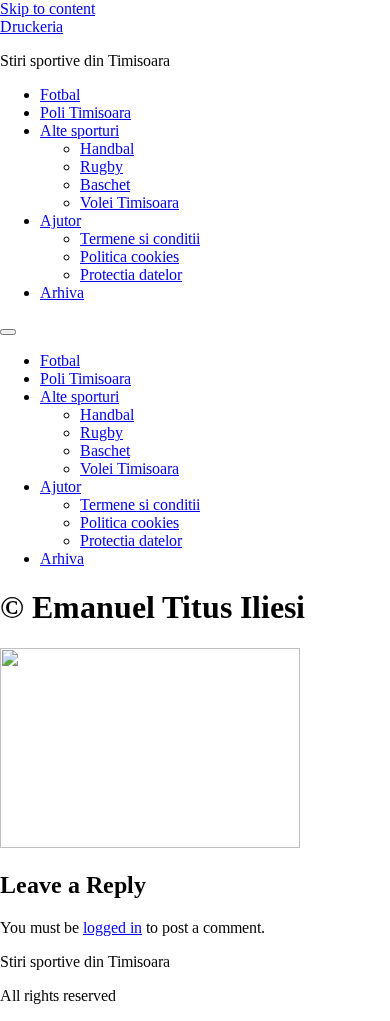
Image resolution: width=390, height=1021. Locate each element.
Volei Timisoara (129, 202)
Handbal (107, 148)
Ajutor (60, 220)
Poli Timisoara (85, 112)
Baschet (105, 184)
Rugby (101, 166)
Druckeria (31, 26)
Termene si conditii (140, 238)
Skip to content (47, 8)
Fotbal (60, 94)
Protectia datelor (131, 274)
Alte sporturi (79, 130)
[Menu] (8, 332)
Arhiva (62, 292)
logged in (112, 927)
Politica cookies (129, 256)
